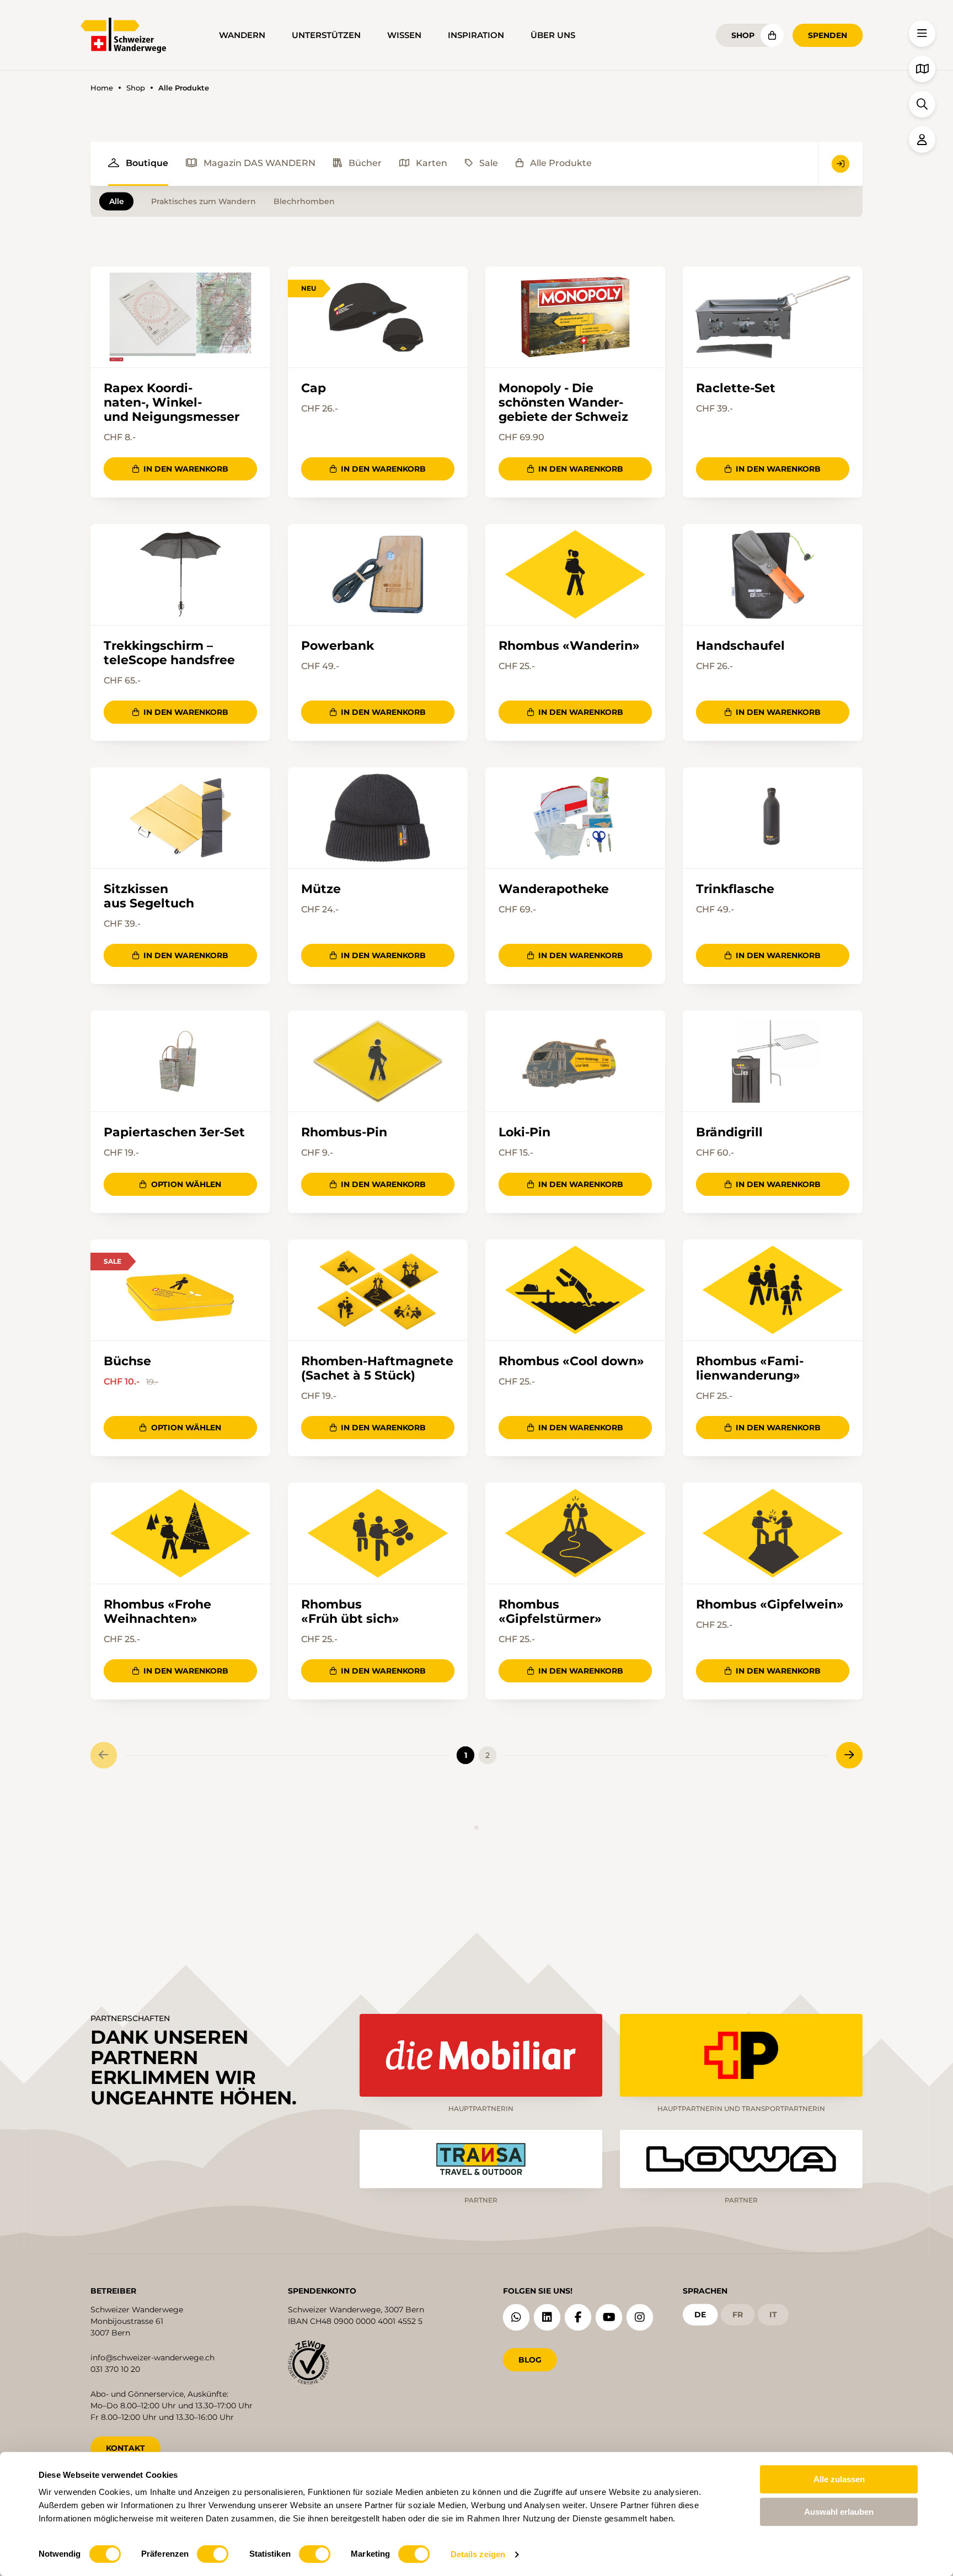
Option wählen (186, 1184)
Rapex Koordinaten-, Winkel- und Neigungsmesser (172, 402)
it (773, 2315)
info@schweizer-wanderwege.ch (152, 2358)
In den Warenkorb (186, 469)
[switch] (213, 2554)
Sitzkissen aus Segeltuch (149, 896)
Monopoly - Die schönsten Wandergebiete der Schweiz (563, 402)
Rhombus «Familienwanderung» (750, 1369)
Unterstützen (326, 35)
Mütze (321, 889)
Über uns (553, 35)
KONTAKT (125, 2448)
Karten (432, 163)
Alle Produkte (561, 163)
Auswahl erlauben (839, 2512)
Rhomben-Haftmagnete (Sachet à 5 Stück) (377, 1369)
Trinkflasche (735, 889)
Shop (743, 35)
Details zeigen (478, 2554)
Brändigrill (729, 1132)
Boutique (147, 163)
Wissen (404, 35)
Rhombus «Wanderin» (569, 646)
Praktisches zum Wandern (204, 201)
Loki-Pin (524, 1132)
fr (738, 2315)
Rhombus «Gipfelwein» (770, 1605)
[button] (922, 34)
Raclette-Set (736, 388)
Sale (489, 163)
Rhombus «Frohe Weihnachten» (157, 1612)
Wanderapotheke (554, 889)
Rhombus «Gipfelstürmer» (550, 1612)
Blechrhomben (304, 201)
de (700, 2315)
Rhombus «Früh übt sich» (350, 1612)
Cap (314, 388)
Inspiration (476, 35)
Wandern (242, 35)
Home (102, 88)
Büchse (127, 1361)
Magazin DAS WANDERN (259, 163)
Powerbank (338, 646)
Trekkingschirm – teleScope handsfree (169, 653)
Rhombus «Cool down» (571, 1361)
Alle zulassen (839, 2479)
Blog (530, 2360)
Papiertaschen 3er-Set (174, 1132)
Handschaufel (740, 646)
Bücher (365, 163)
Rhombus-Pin (344, 1132)
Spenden (828, 35)
